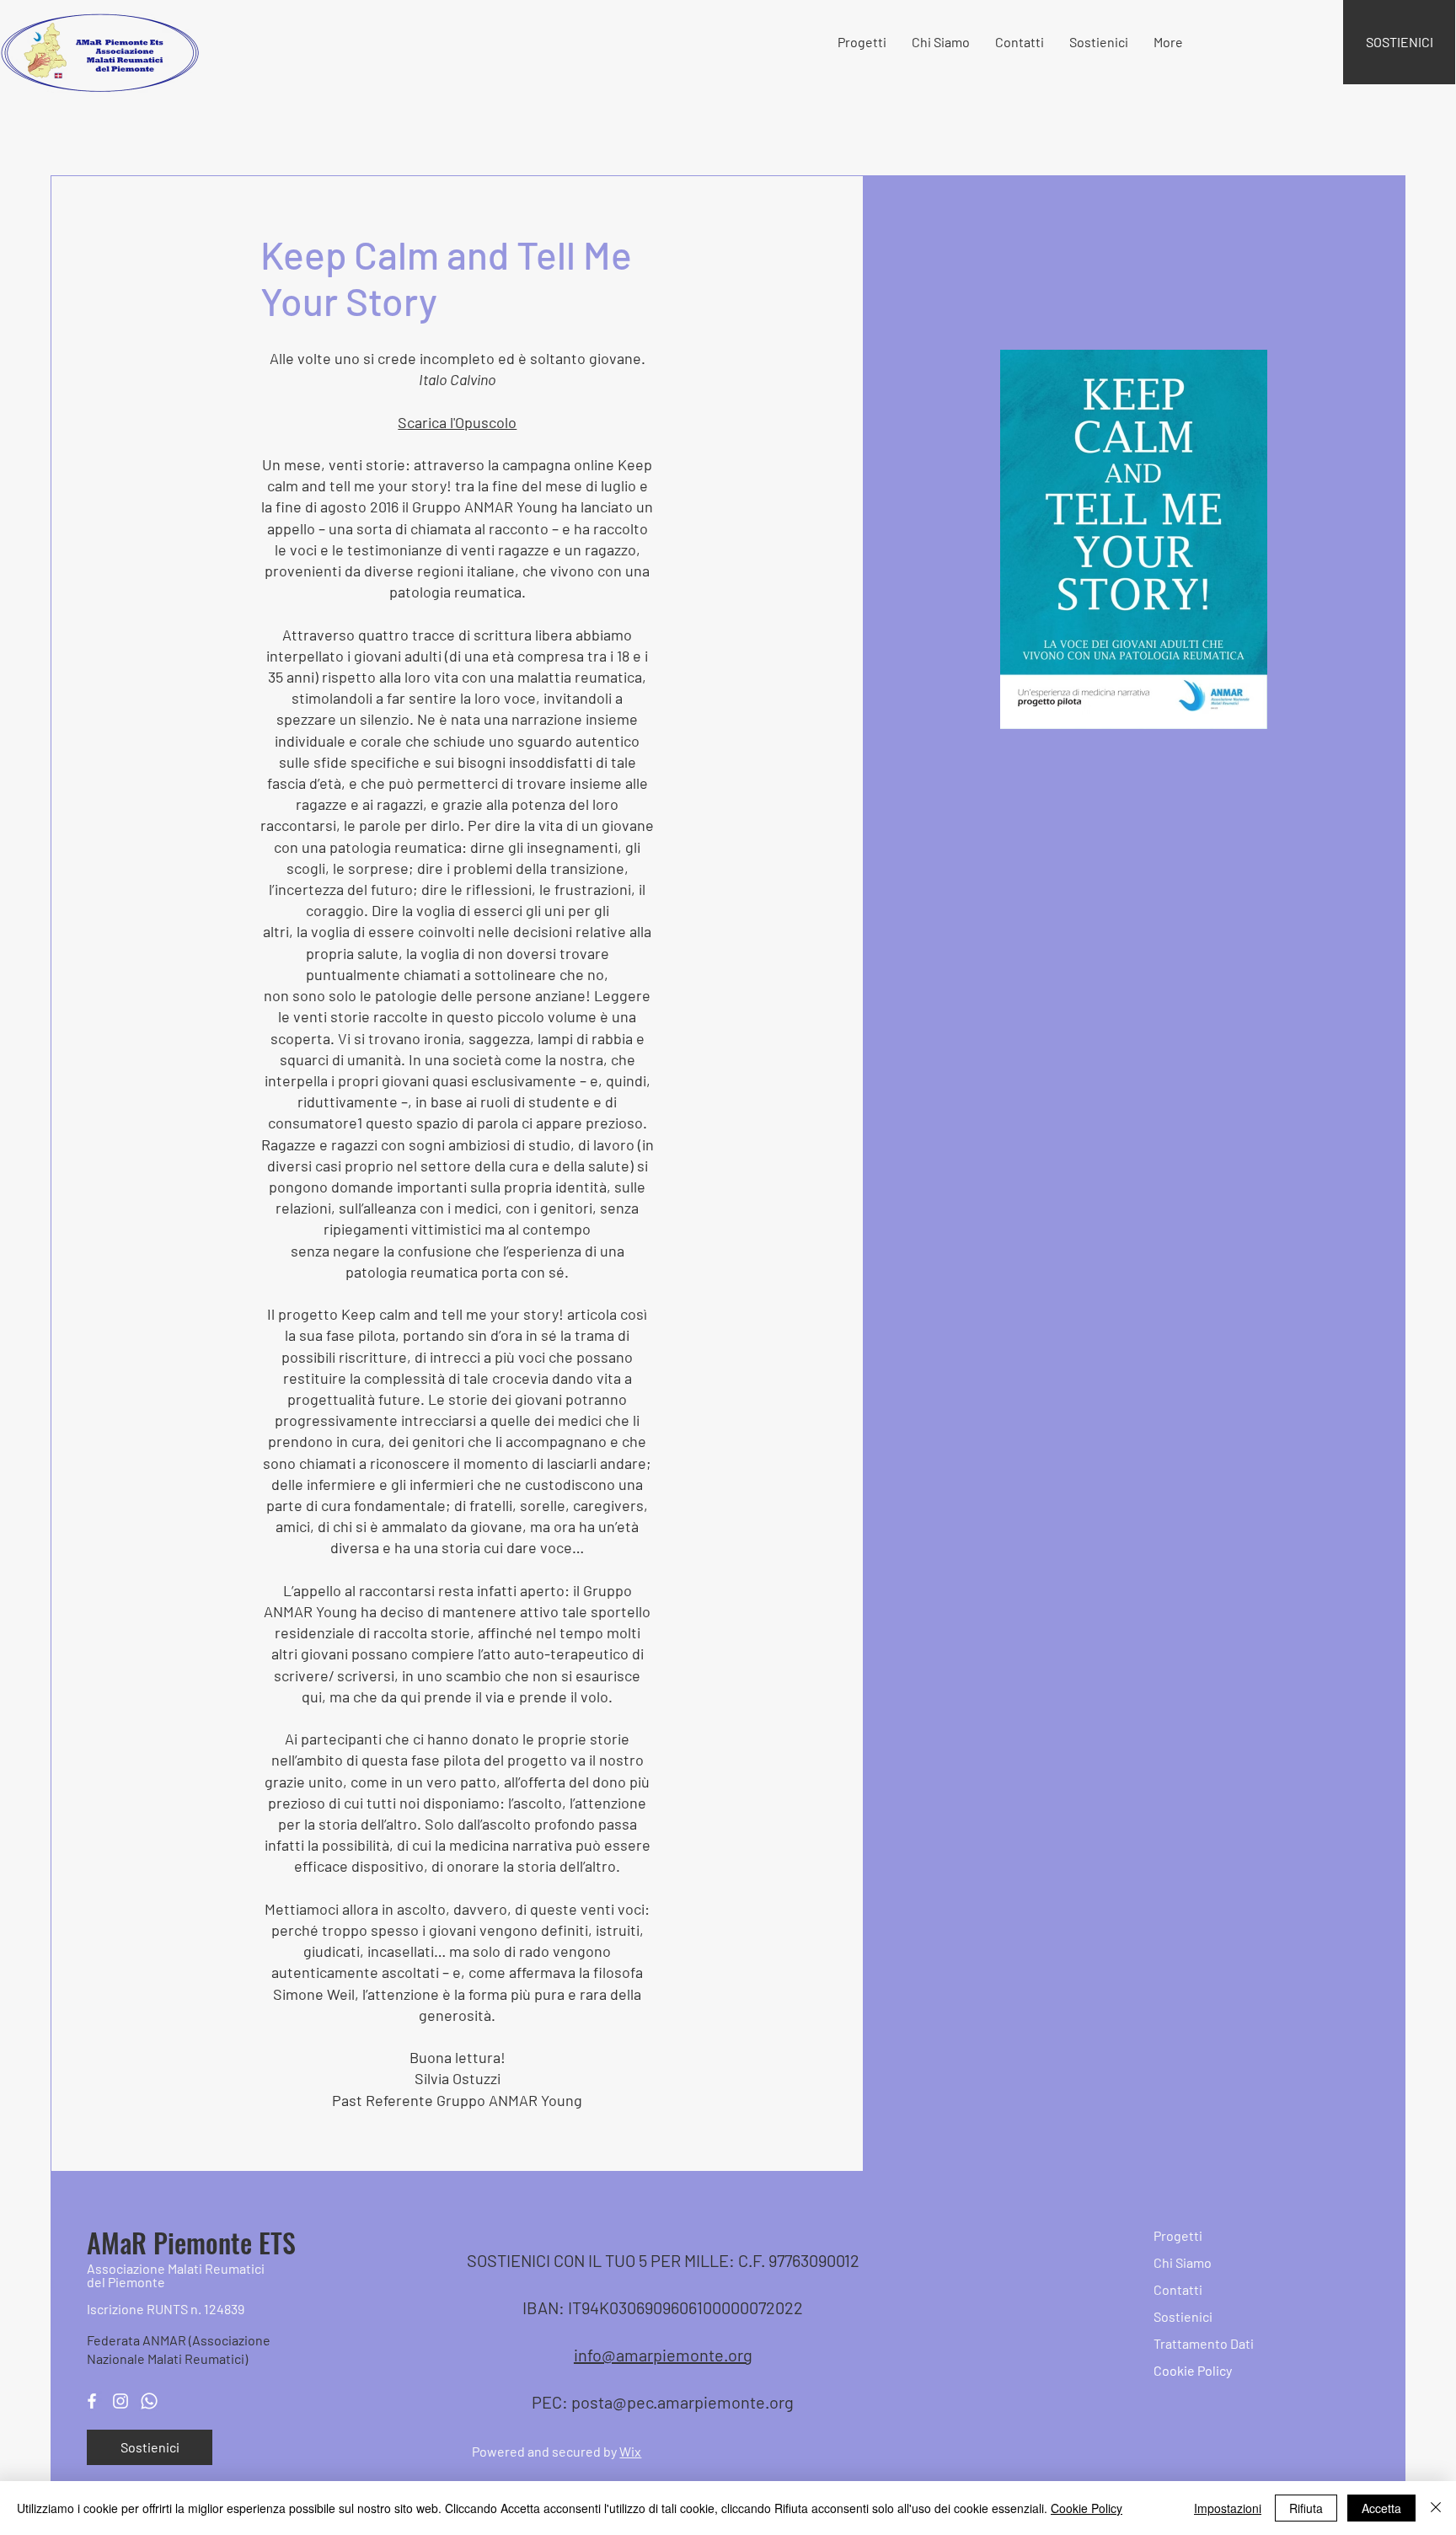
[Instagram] (120, 2401)
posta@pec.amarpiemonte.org (682, 2402)
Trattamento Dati (1204, 2343)
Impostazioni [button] (1228, 2508)
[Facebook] (92, 2401)
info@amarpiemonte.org (663, 2355)
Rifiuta (1306, 2508)
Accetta (1381, 2508)
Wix (630, 2451)
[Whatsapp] (149, 2401)
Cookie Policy (1087, 2508)
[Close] (1436, 2508)
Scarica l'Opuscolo (457, 422)
